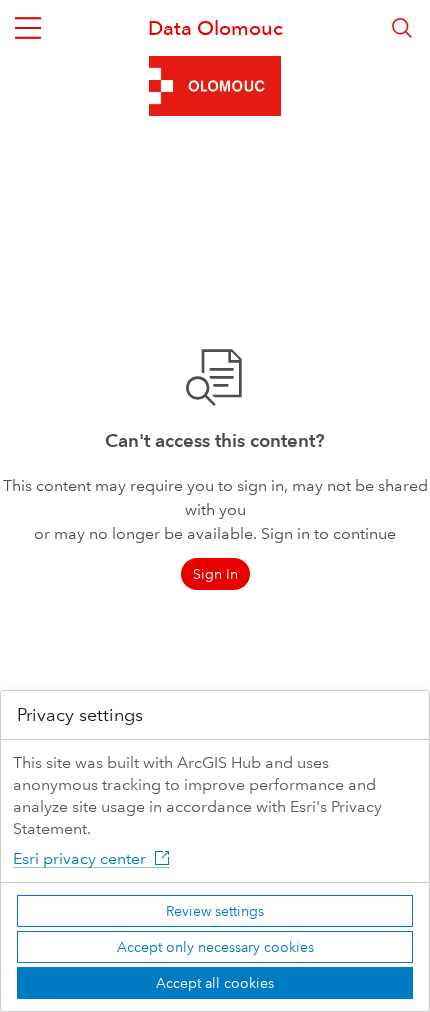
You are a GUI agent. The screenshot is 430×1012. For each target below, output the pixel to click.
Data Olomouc (215, 28)
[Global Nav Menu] (28, 28)
